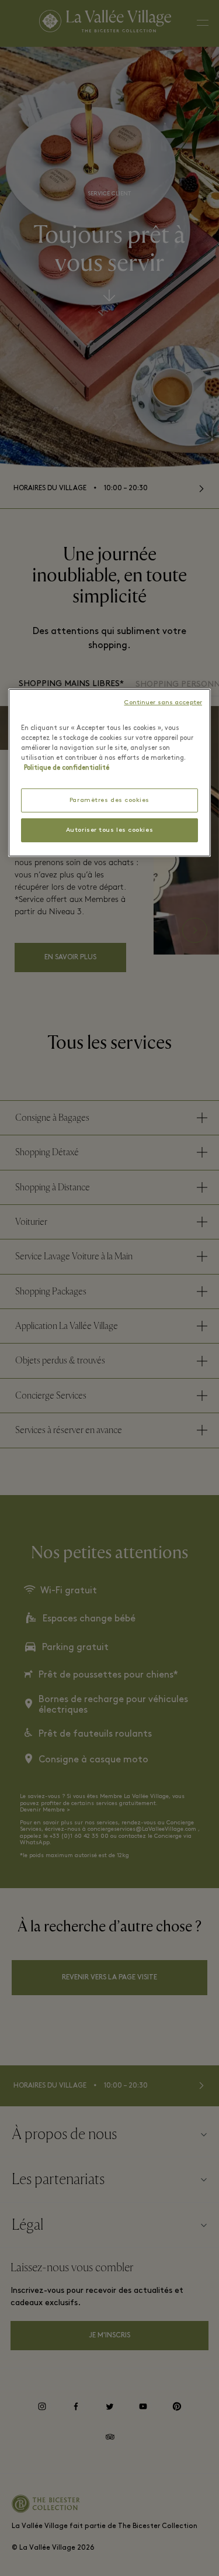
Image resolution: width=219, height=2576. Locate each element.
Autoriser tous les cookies (109, 830)
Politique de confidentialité (67, 768)
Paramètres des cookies (109, 800)
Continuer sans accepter (163, 703)
